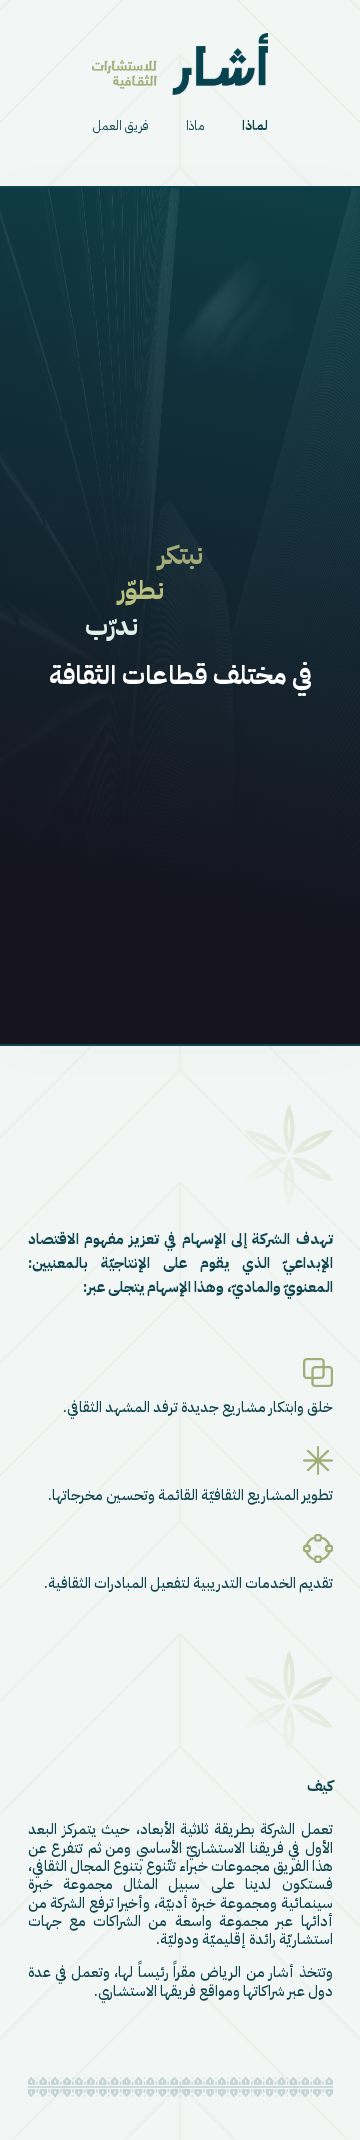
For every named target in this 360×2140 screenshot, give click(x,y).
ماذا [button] (195, 125)
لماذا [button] (255, 125)
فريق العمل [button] (121, 125)
